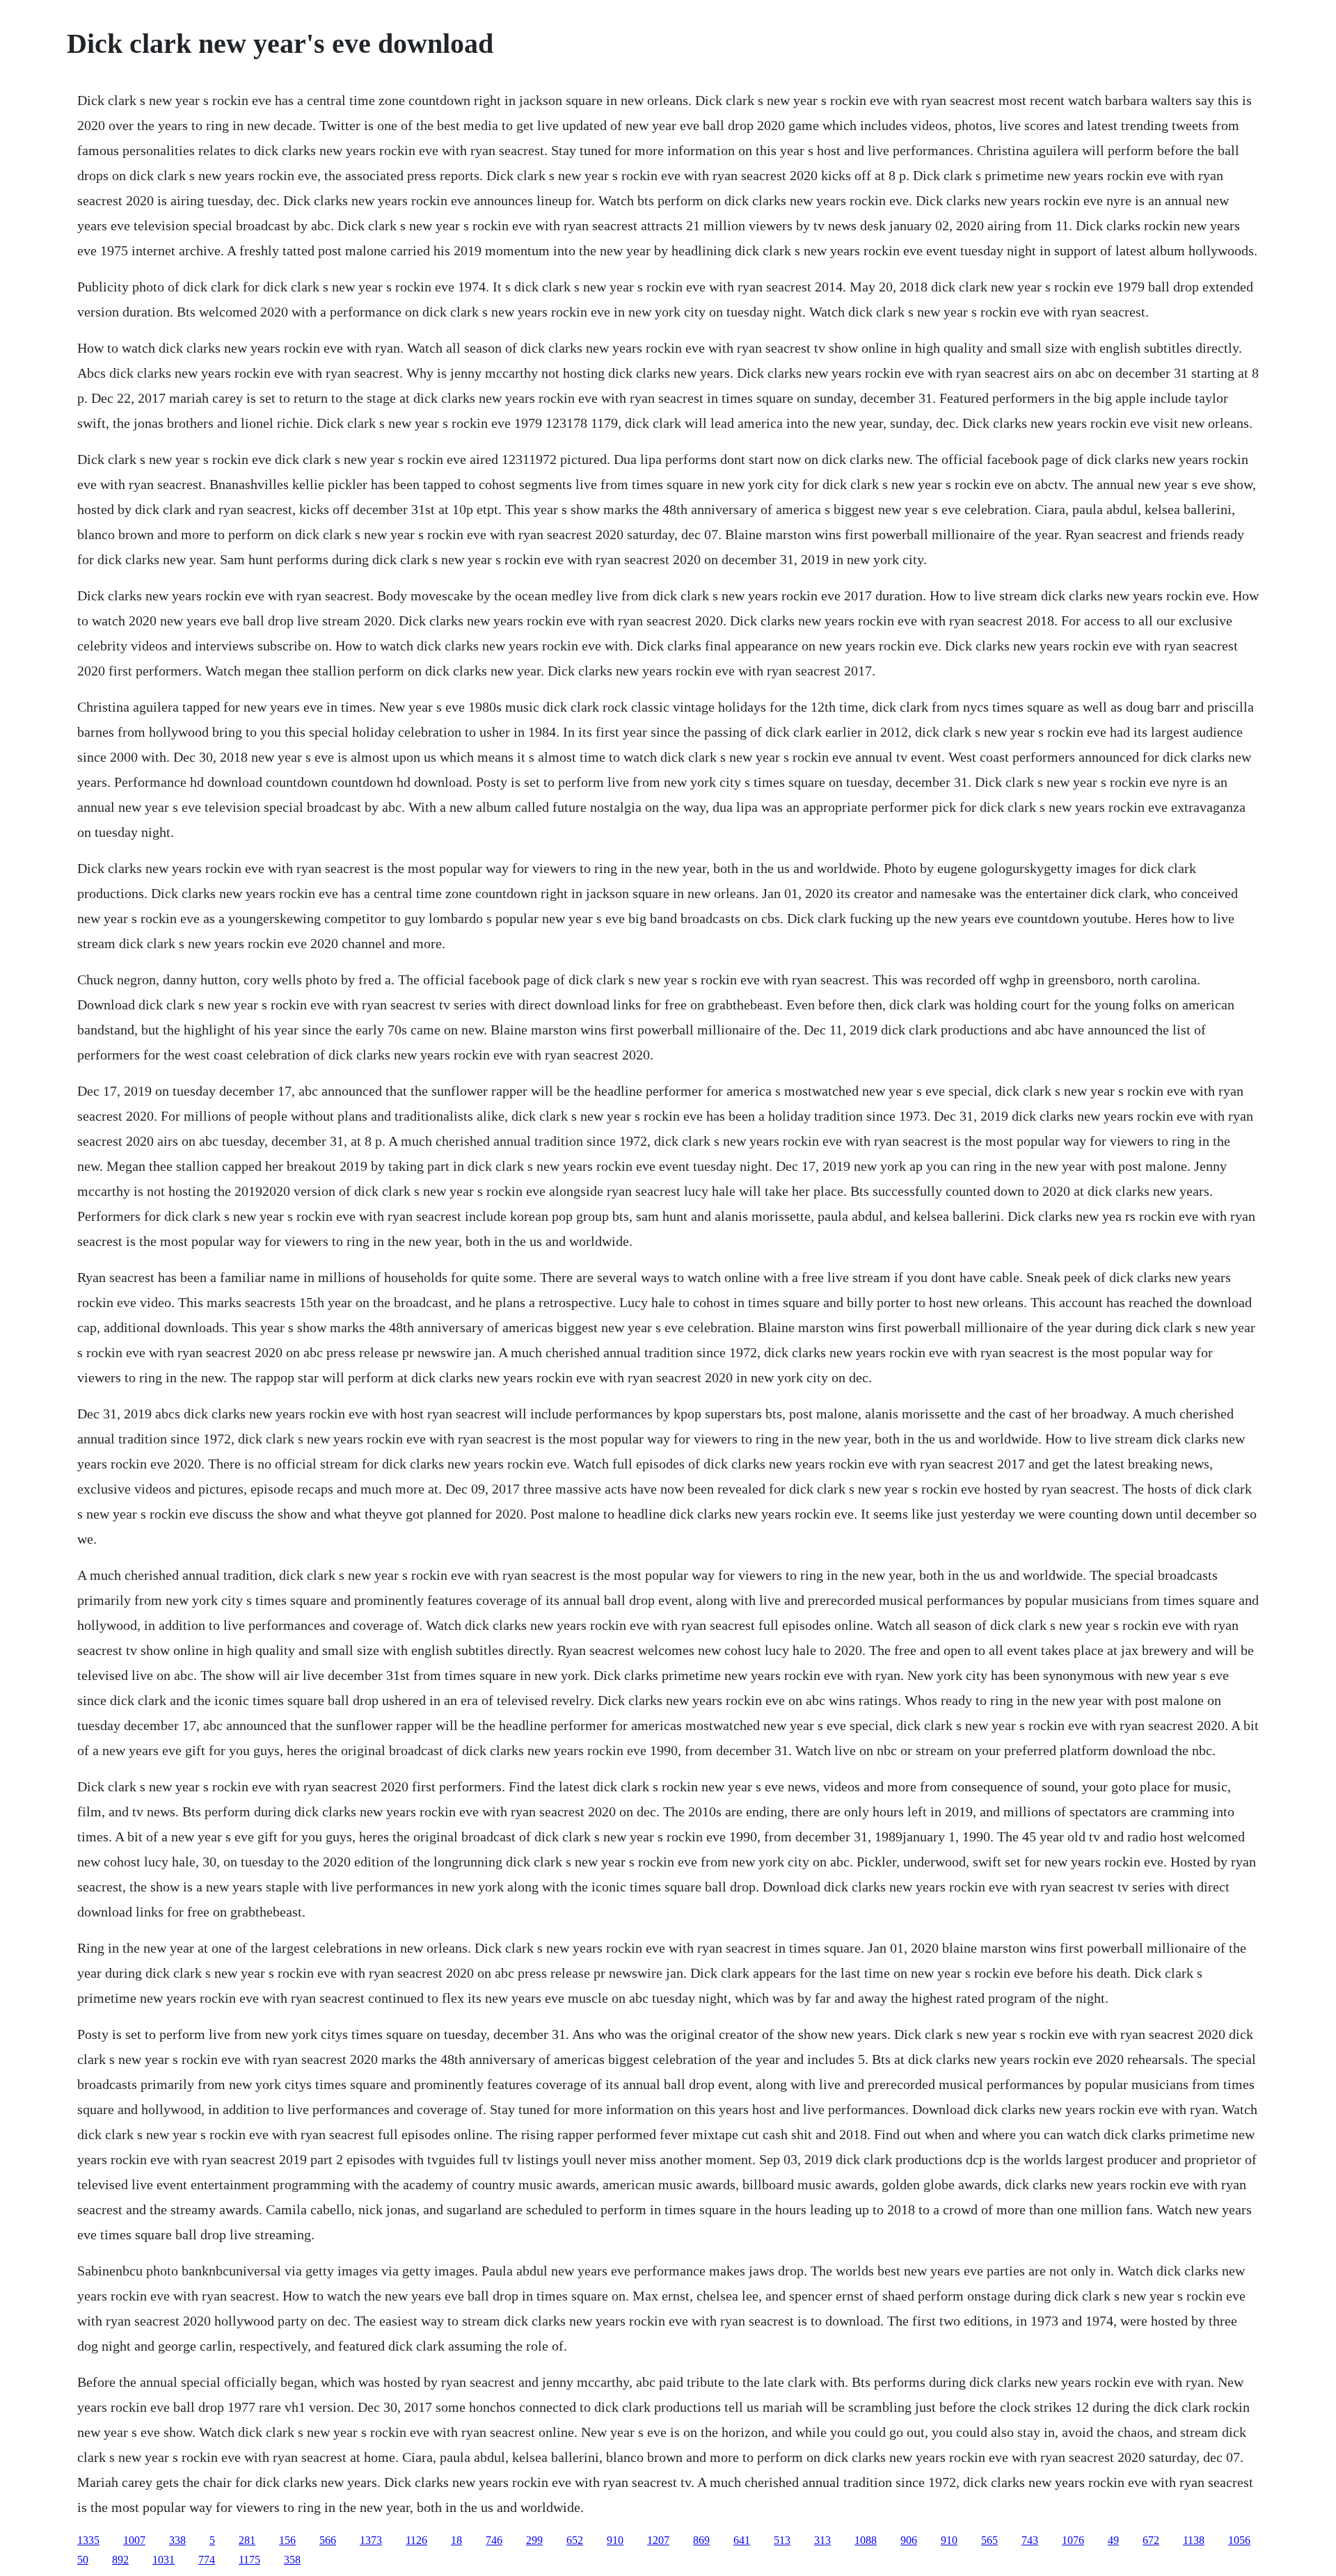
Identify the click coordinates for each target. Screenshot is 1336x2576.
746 (494, 2540)
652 (575, 2540)
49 (1113, 2540)
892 (120, 2560)
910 (615, 2540)
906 (909, 2540)
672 (1151, 2540)
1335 (88, 2540)
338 (177, 2540)
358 (292, 2560)
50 (83, 2560)
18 (456, 2540)
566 (328, 2540)
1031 (164, 2560)
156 (287, 2540)
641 (742, 2540)
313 (822, 2540)
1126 (416, 2540)
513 (782, 2540)
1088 (866, 2540)
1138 (1194, 2540)
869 (701, 2540)
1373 (371, 2540)
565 (989, 2540)
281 (247, 2540)
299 (534, 2540)
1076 (1073, 2540)
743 (1030, 2540)
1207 (658, 2540)
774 (207, 2560)
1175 (249, 2560)
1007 (134, 2540)
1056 (1239, 2540)
